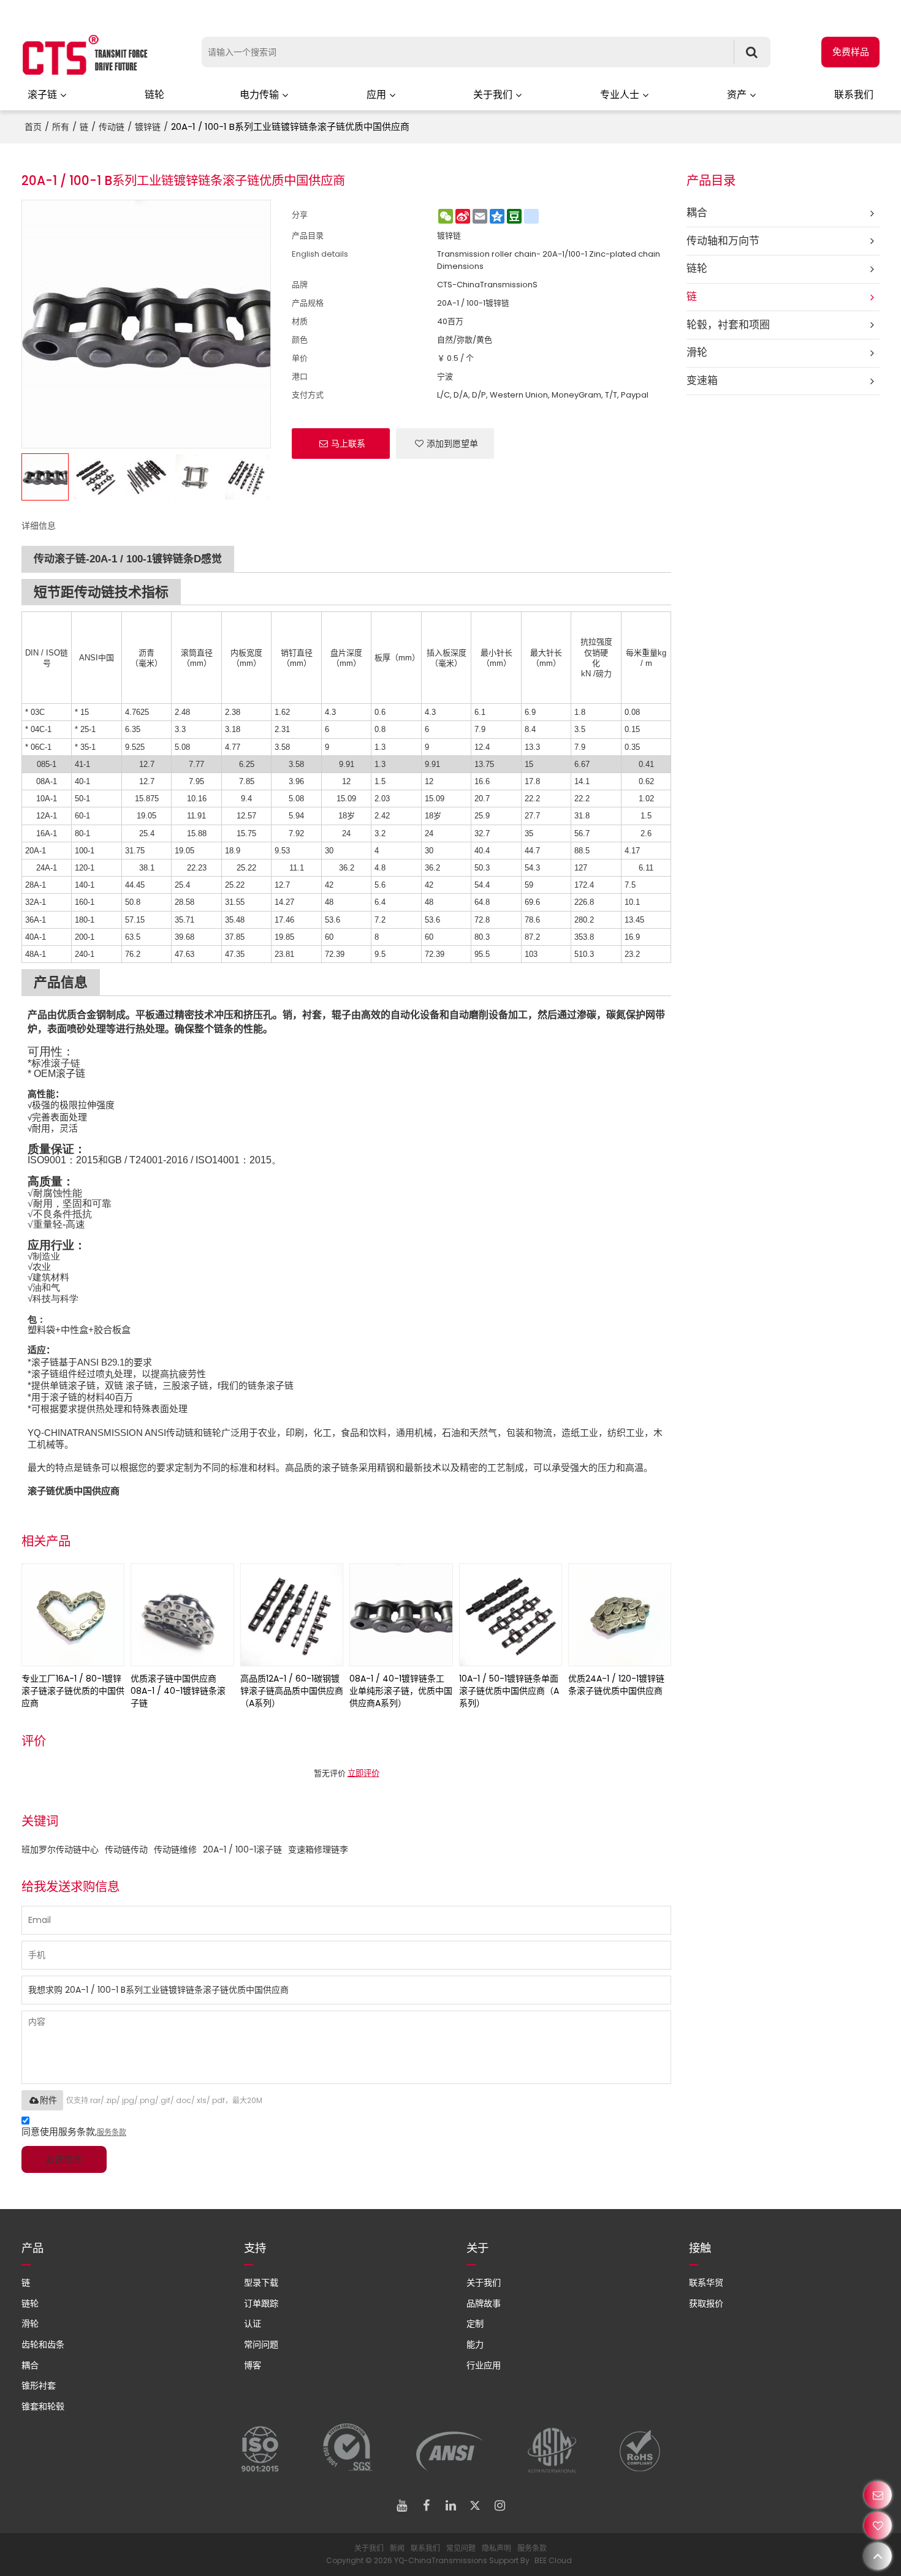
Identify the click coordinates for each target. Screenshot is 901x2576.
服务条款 (112, 2132)
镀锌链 (148, 127)
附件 (48, 2100)
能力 (475, 2344)
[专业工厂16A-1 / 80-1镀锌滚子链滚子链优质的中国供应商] (73, 1615)
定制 (475, 2324)
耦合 (30, 2365)
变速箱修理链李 (318, 1849)
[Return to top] (878, 2556)
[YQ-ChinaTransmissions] (86, 55)
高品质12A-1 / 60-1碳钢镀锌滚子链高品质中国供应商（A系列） (292, 1691)
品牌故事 (484, 2303)
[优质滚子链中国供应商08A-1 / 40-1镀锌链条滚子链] (182, 1615)
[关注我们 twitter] (475, 2506)
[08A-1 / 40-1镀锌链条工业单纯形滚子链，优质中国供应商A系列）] (401, 1615)
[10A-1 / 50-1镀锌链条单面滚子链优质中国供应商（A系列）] (511, 1615)
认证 (253, 2324)
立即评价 (363, 1773)
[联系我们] (878, 2495)
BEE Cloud (553, 2560)
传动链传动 (126, 1849)
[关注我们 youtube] (401, 2506)
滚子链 (42, 95)
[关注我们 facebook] (426, 2506)
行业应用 (484, 2365)
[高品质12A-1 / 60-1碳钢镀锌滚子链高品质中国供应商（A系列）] (292, 1615)
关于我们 (493, 95)
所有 (61, 127)
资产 (737, 95)
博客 (253, 2365)
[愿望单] (878, 2525)
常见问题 (461, 2548)
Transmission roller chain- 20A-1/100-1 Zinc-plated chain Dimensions (549, 260)
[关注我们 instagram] (500, 2506)
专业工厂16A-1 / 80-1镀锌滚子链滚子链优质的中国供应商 (73, 1691)
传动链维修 (175, 1849)
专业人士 (620, 95)
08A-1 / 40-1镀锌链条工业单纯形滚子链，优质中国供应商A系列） (401, 1691)
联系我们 (854, 95)
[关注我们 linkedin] (450, 2506)
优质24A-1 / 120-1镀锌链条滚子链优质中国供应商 (616, 1685)
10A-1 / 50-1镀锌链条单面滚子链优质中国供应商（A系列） (509, 1691)
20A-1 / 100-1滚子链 (242, 1849)
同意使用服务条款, (74, 2132)
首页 (33, 127)
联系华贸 (706, 2283)
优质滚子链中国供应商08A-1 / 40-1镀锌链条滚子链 (178, 1691)
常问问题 (261, 2344)
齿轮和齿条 (43, 2344)
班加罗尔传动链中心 (60, 1849)
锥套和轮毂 (43, 2406)
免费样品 (851, 52)
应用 (376, 95)
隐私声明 (496, 2548)
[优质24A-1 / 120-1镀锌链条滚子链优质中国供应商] (620, 1615)
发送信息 (64, 2159)
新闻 (397, 2548)
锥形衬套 (39, 2385)
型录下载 (261, 2283)
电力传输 (259, 95)
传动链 (112, 127)
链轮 (154, 95)
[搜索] (752, 52)
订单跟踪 (261, 2303)
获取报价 (706, 2303)
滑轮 (30, 2324)
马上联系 (348, 444)
